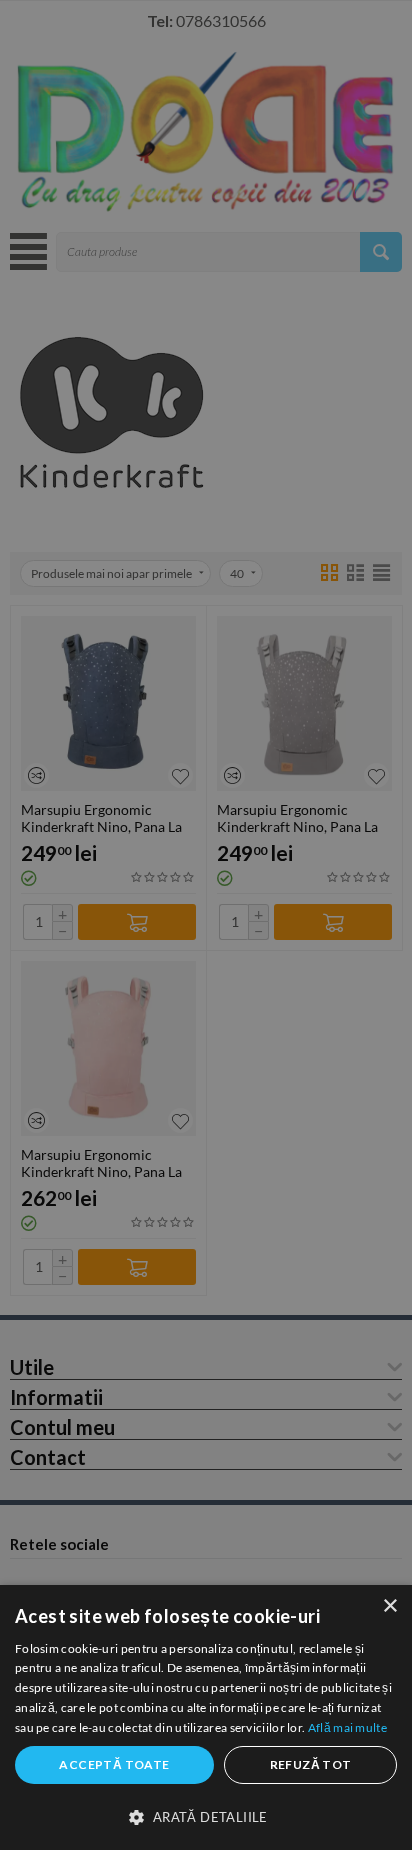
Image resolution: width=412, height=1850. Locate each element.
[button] (206, 1816)
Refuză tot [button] (311, 1764)
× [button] (389, 1606)
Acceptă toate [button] (114, 1764)
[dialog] (206, 1717)
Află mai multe (347, 1727)
